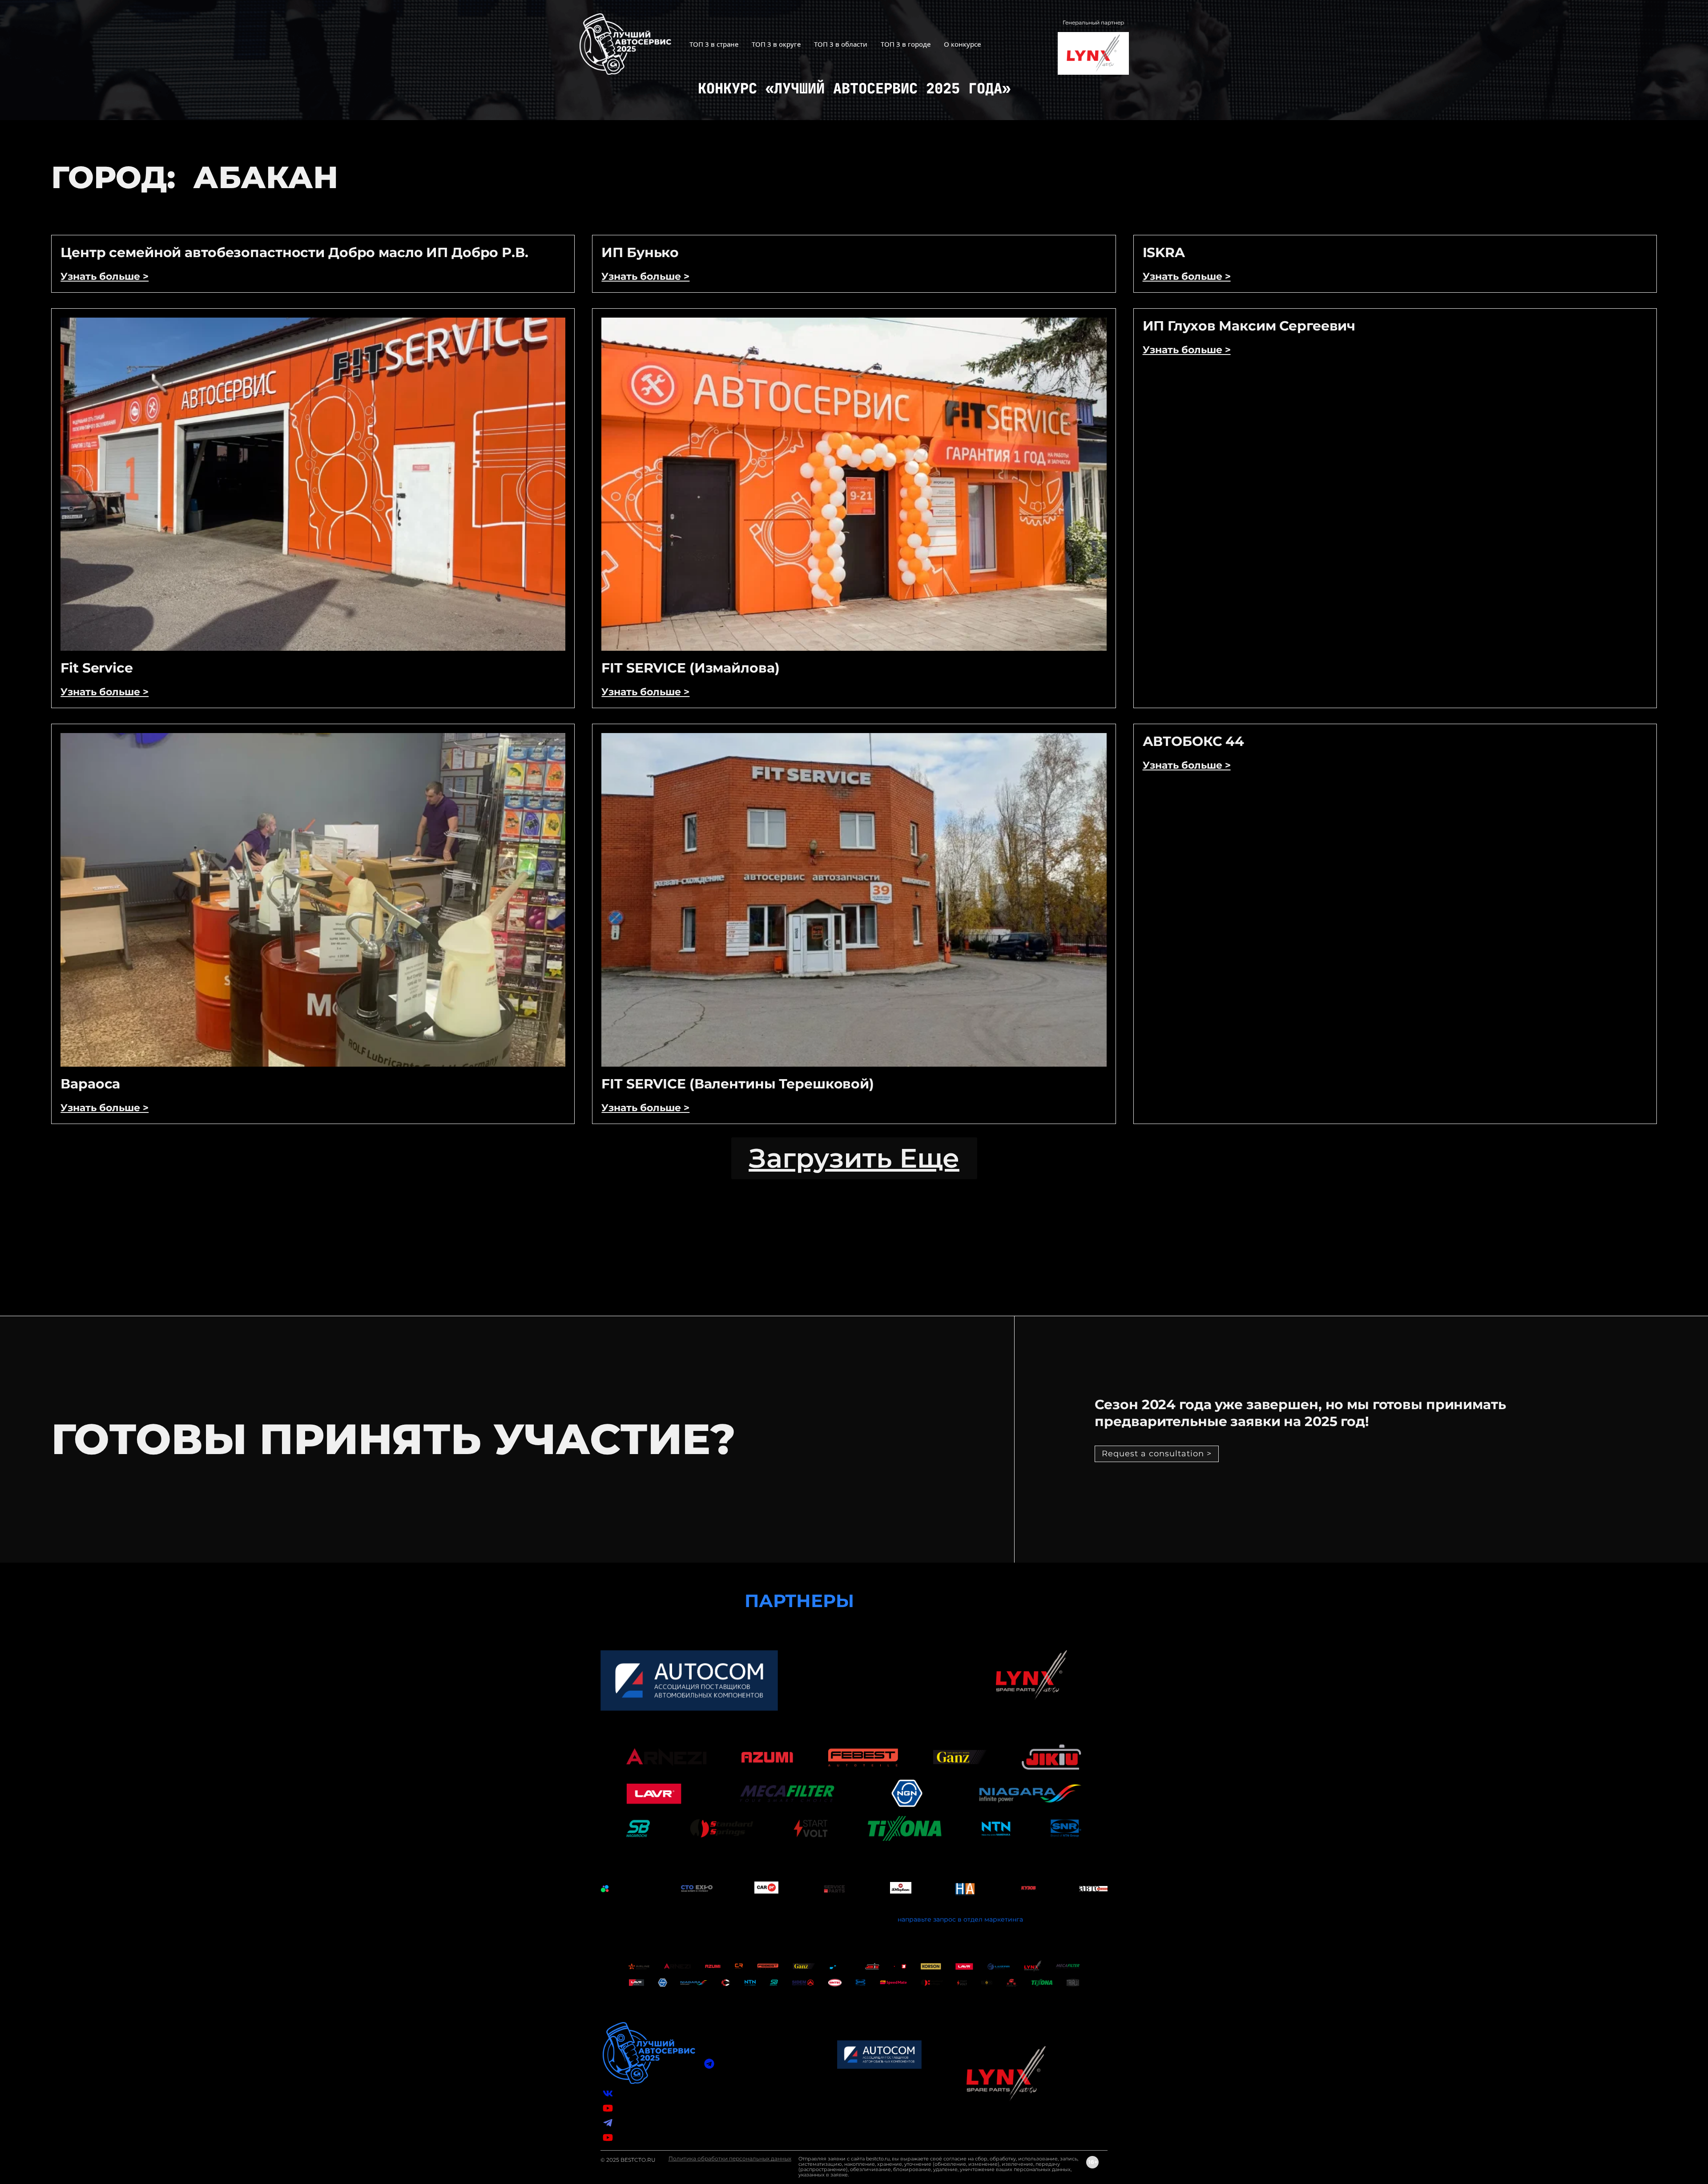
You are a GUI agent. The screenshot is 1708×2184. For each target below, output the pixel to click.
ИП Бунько (640, 252)
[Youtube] (608, 2138)
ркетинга (1008, 1919)
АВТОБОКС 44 (1194, 741)
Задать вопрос (741, 2063)
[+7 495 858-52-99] (709, 2102)
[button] (854, 1158)
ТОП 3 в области (841, 44)
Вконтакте (633, 2093)
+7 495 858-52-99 (744, 2102)
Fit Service (97, 668)
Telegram (631, 2123)
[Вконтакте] (608, 2093)
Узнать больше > (105, 276)
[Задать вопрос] (709, 2064)
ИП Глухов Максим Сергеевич (1249, 326)
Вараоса (90, 1084)
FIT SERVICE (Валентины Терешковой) (738, 1084)
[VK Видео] (608, 2108)
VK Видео (632, 2108)
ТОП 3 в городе (906, 44)
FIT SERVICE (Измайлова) (690, 668)
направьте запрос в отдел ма (945, 1919)
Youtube (629, 2137)
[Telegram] (608, 2123)
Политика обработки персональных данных (730, 2158)
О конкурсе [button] (962, 44)
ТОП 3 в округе (776, 44)
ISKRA (1164, 252)
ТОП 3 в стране (714, 44)
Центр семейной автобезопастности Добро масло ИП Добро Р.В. (294, 252)
